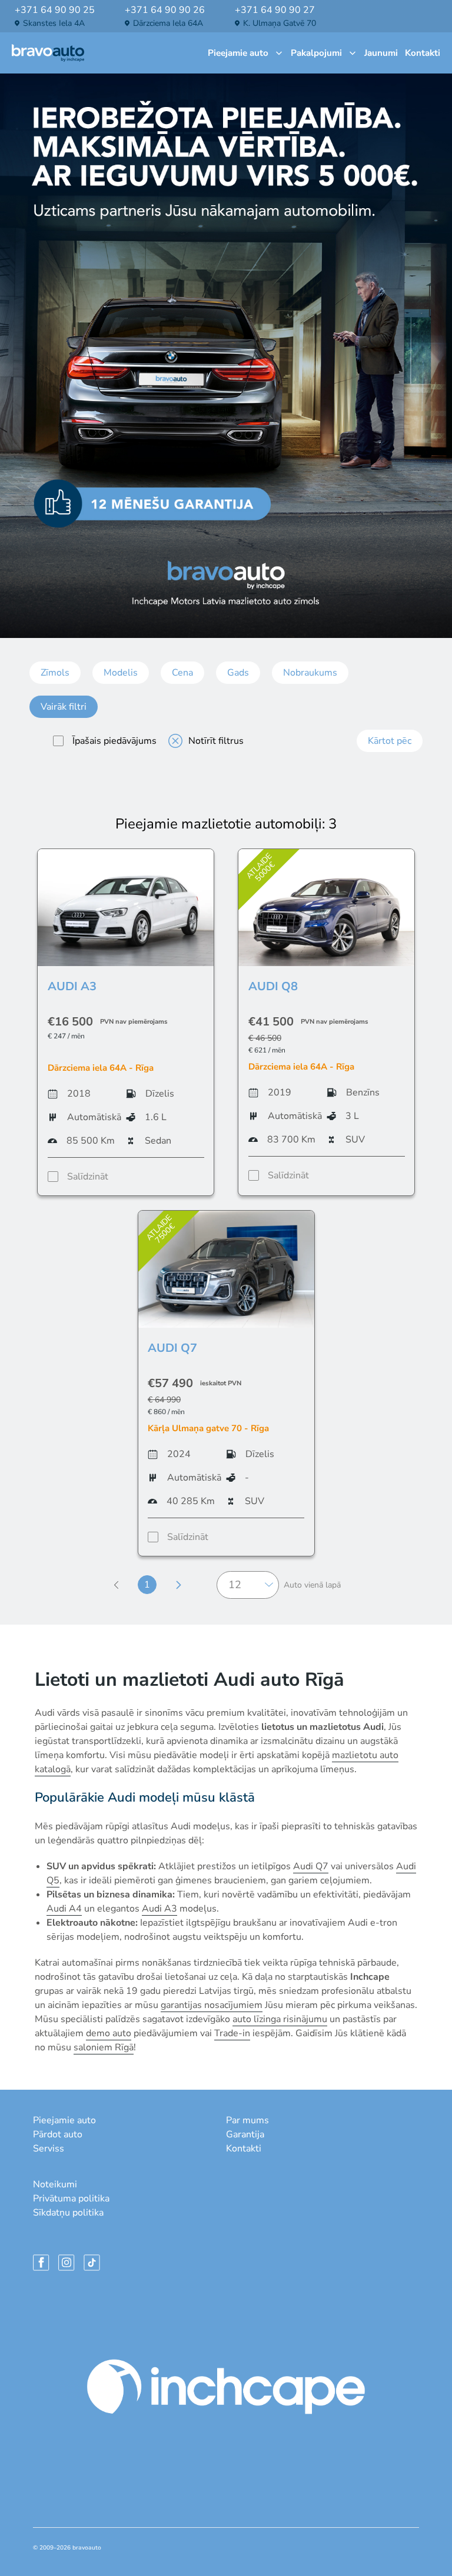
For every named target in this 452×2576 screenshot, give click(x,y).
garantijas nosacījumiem (212, 2005)
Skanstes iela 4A (54, 23)
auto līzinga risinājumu (280, 2019)
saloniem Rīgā (104, 2047)
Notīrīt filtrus (216, 741)
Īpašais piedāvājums (114, 741)
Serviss (49, 2149)
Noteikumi (55, 2184)
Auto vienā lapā (312, 1585)
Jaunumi (381, 53)
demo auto (109, 2033)
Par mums (247, 2120)
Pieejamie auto (238, 53)
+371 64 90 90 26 (165, 10)
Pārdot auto (58, 2134)
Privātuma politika (71, 2199)
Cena (182, 673)
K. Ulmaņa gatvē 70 (280, 23)
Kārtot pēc (390, 741)
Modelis (121, 673)
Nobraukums (310, 673)
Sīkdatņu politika (68, 2213)
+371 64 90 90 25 (55, 10)
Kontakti (423, 53)
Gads (238, 673)
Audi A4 (64, 1909)
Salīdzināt (88, 1177)
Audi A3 (159, 1909)
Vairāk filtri (64, 707)
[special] (58, 741)
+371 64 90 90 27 (275, 10)
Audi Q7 (311, 1866)
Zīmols (55, 673)
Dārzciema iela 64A (168, 23)
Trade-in (232, 2033)
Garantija (245, 2134)
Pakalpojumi (316, 53)
